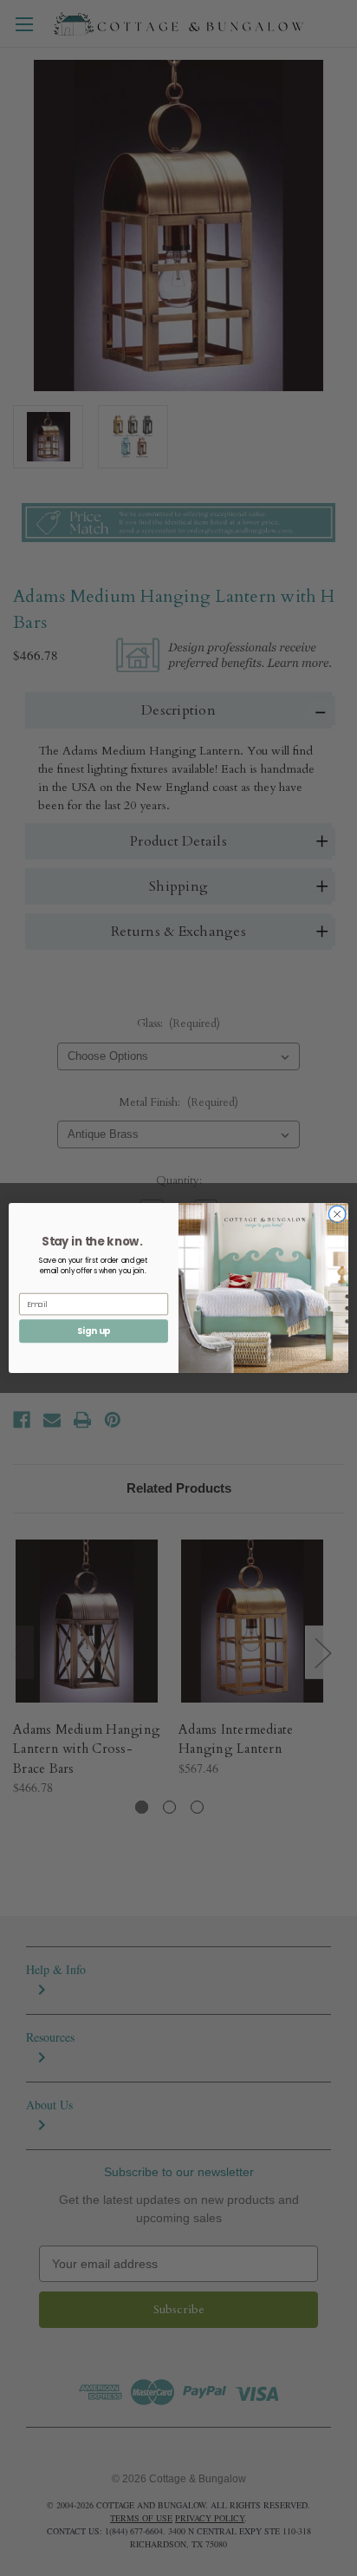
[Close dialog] (337, 1214)
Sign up (94, 1330)
